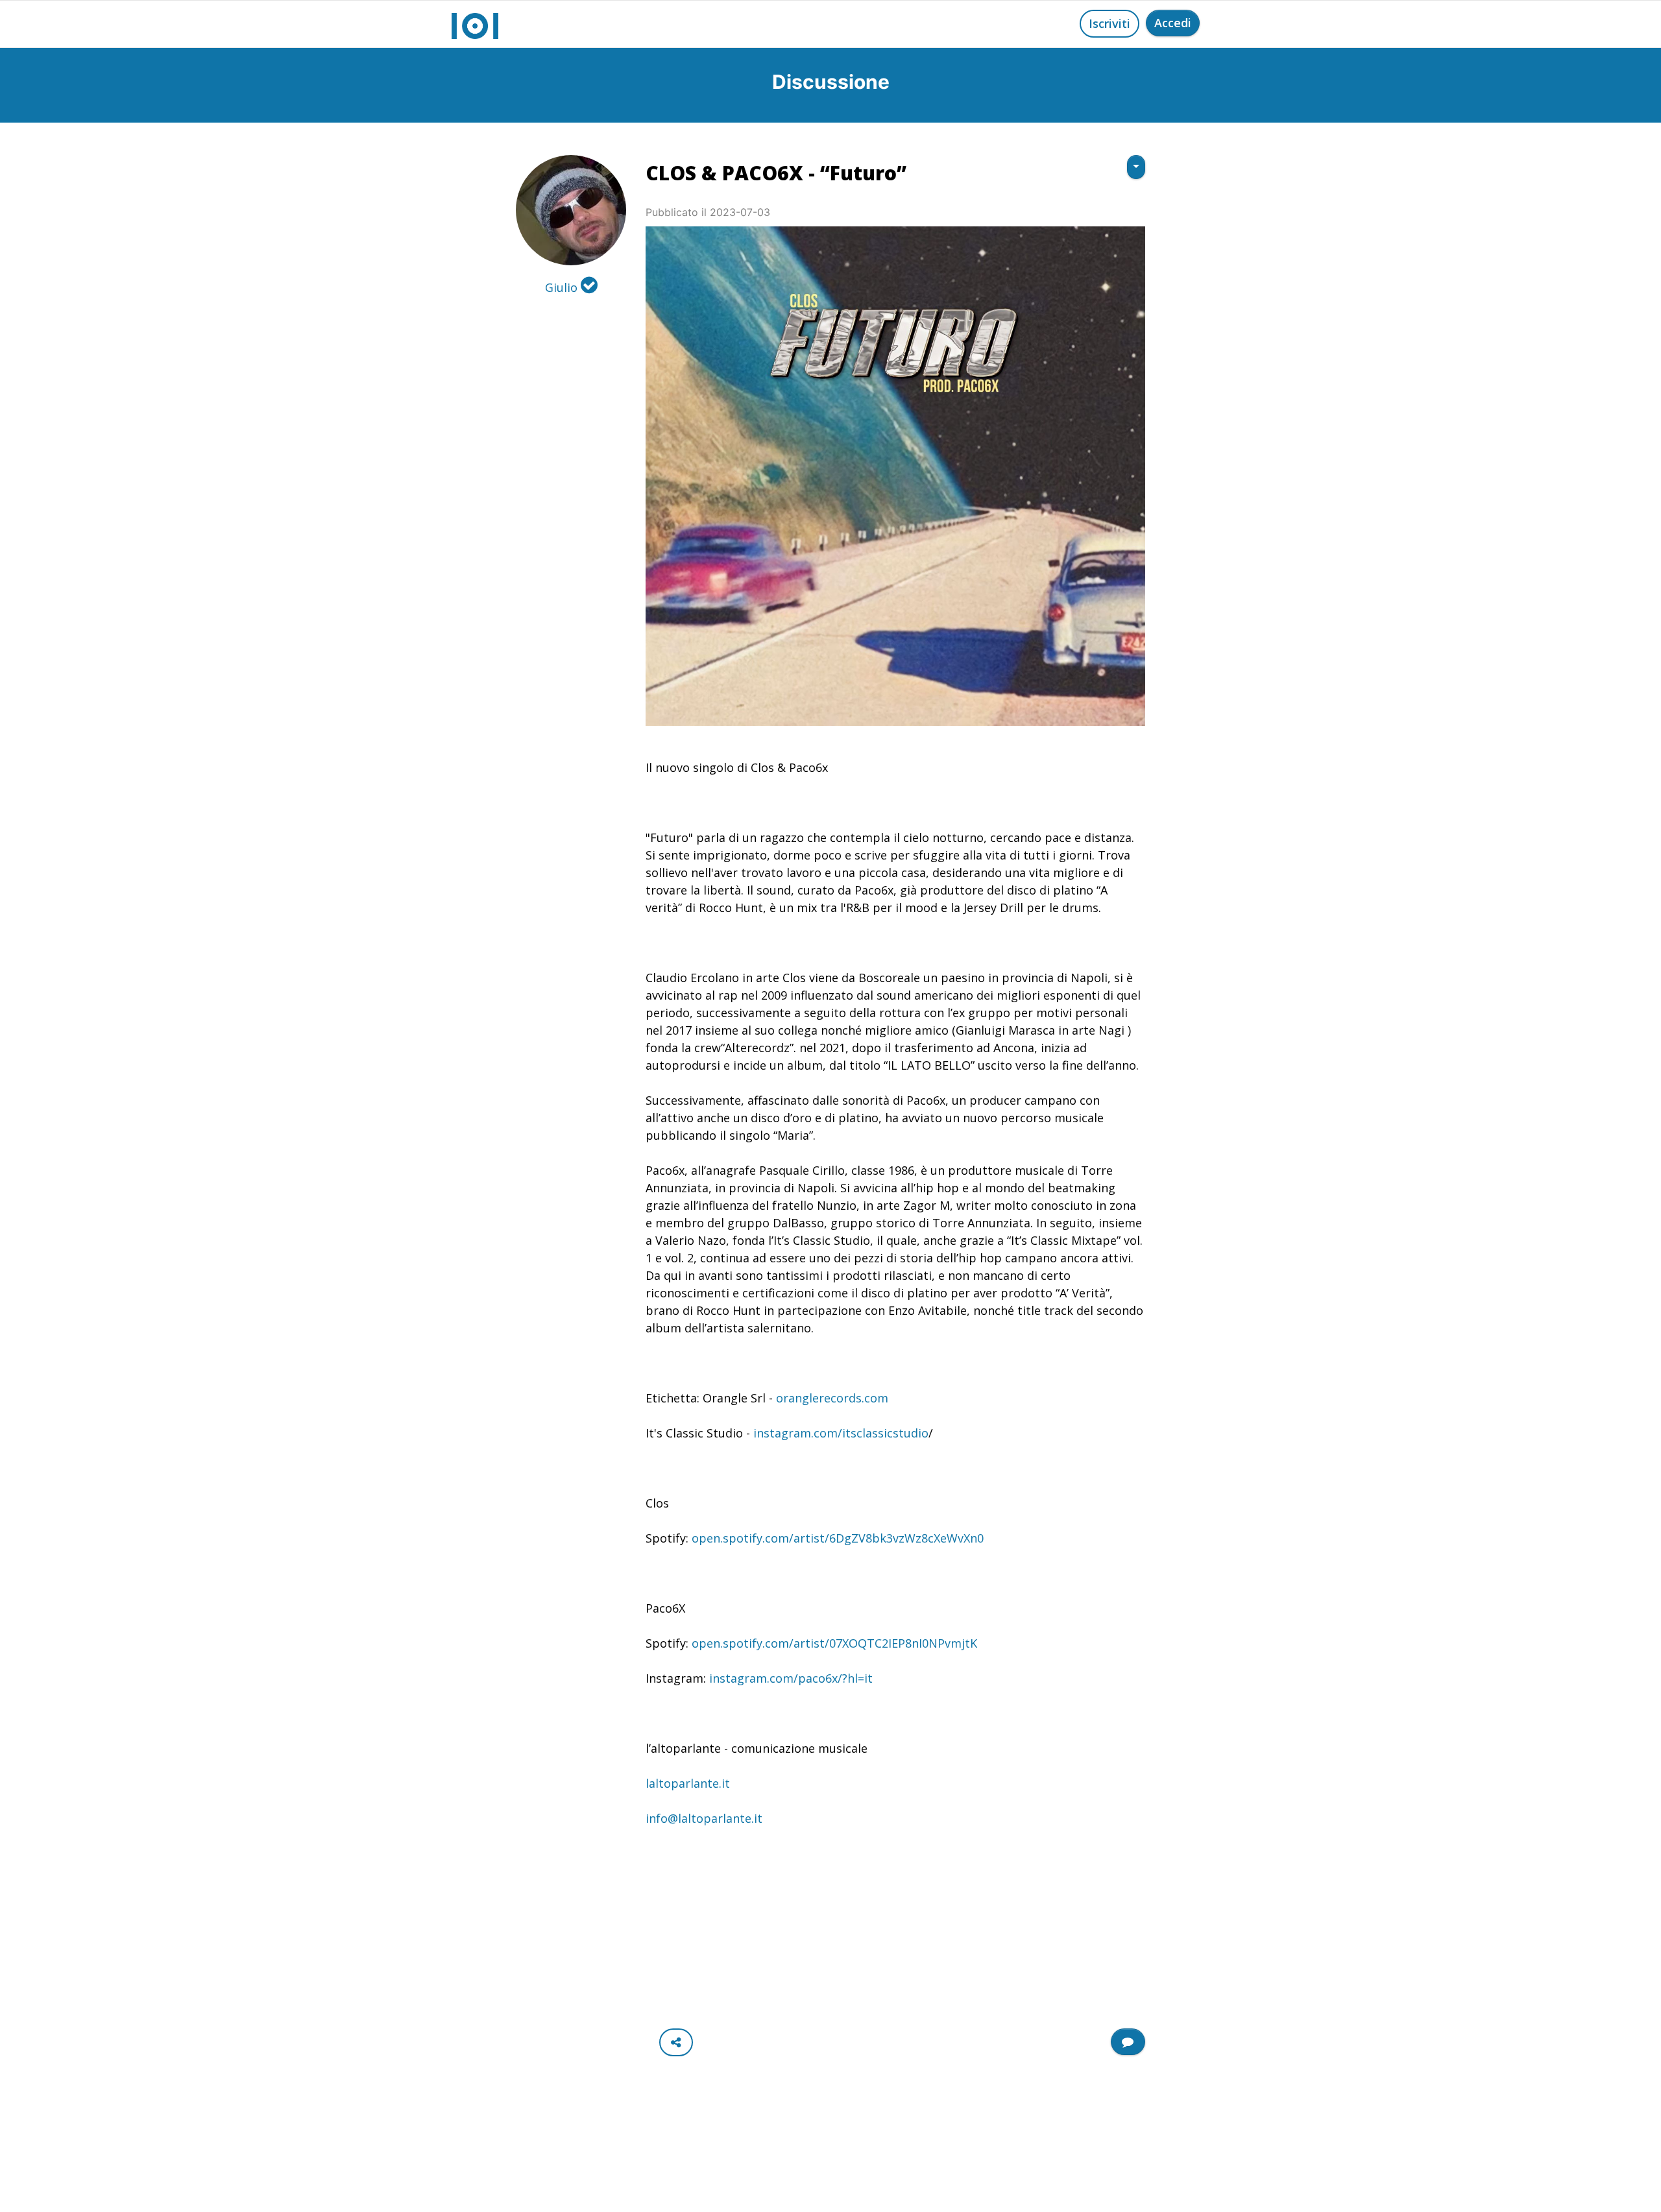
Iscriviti (1109, 23)
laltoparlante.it (688, 1783)
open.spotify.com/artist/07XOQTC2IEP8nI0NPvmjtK (834, 1643)
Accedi (1173, 23)
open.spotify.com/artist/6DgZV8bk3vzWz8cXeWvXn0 (838, 1538)
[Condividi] (676, 2042)
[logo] (475, 24)
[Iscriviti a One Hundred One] (1128, 2042)
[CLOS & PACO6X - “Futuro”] (895, 476)
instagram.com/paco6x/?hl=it (791, 1678)
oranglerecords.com (832, 1398)
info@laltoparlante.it (704, 1818)
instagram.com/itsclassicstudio (841, 1433)
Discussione (831, 82)
